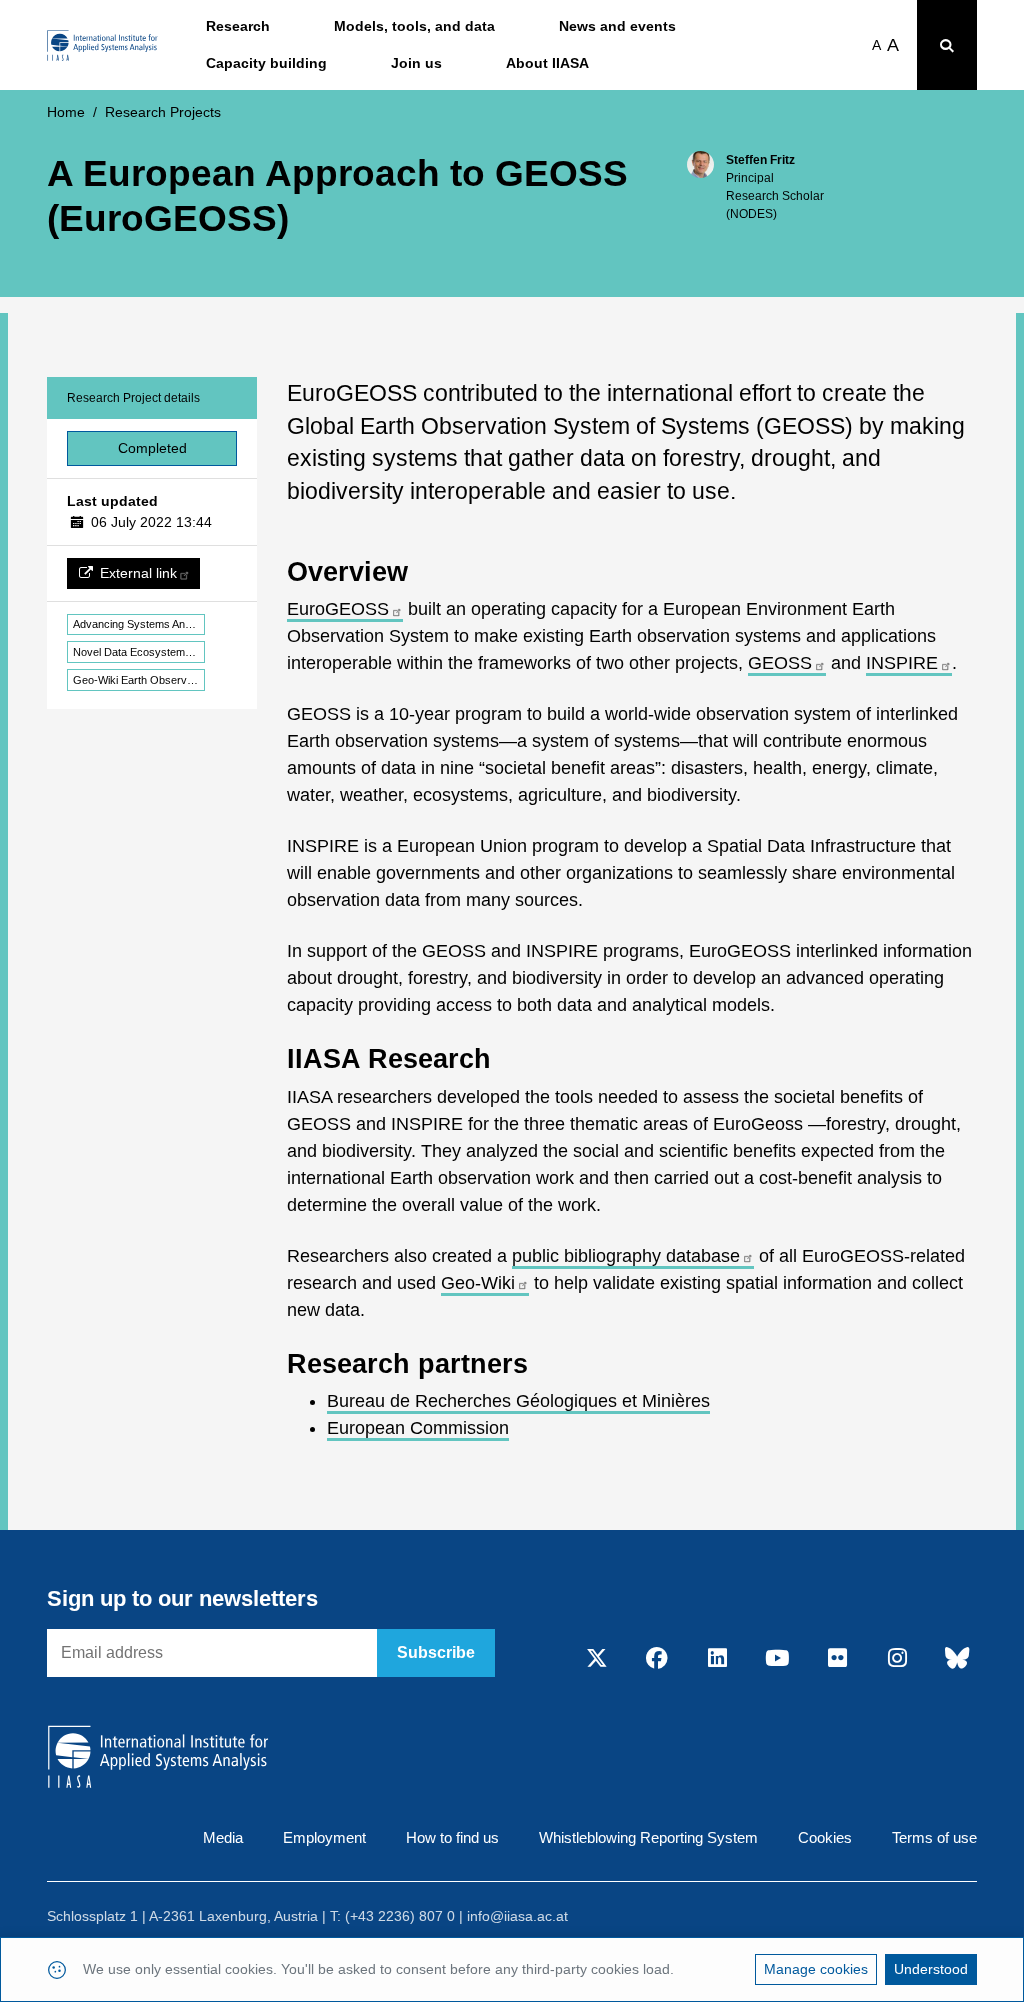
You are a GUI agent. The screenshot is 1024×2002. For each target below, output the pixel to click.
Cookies (825, 1837)
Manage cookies (816, 1969)
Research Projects (163, 112)
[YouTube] (777, 1659)
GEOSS (780, 663)
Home (66, 112)
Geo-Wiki (478, 1283)
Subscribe (436, 1652)
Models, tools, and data (414, 26)
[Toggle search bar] (947, 45)
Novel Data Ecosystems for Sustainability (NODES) (139, 652)
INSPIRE (902, 663)
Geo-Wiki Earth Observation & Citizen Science (139, 680)
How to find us (452, 1837)
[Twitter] (597, 1659)
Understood (931, 1969)
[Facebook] (657, 1659)
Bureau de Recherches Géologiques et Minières (518, 1401)
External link (138, 573)
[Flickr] (837, 1659)
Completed (152, 448)
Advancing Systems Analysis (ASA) (139, 624)
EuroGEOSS (338, 609)
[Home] (102, 45)
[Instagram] (897, 1659)
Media (223, 1837)
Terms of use (934, 1837)
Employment (324, 1837)
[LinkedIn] (717, 1659)
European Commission (418, 1428)
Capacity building (266, 63)
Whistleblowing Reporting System (648, 1837)
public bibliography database (626, 1256)
